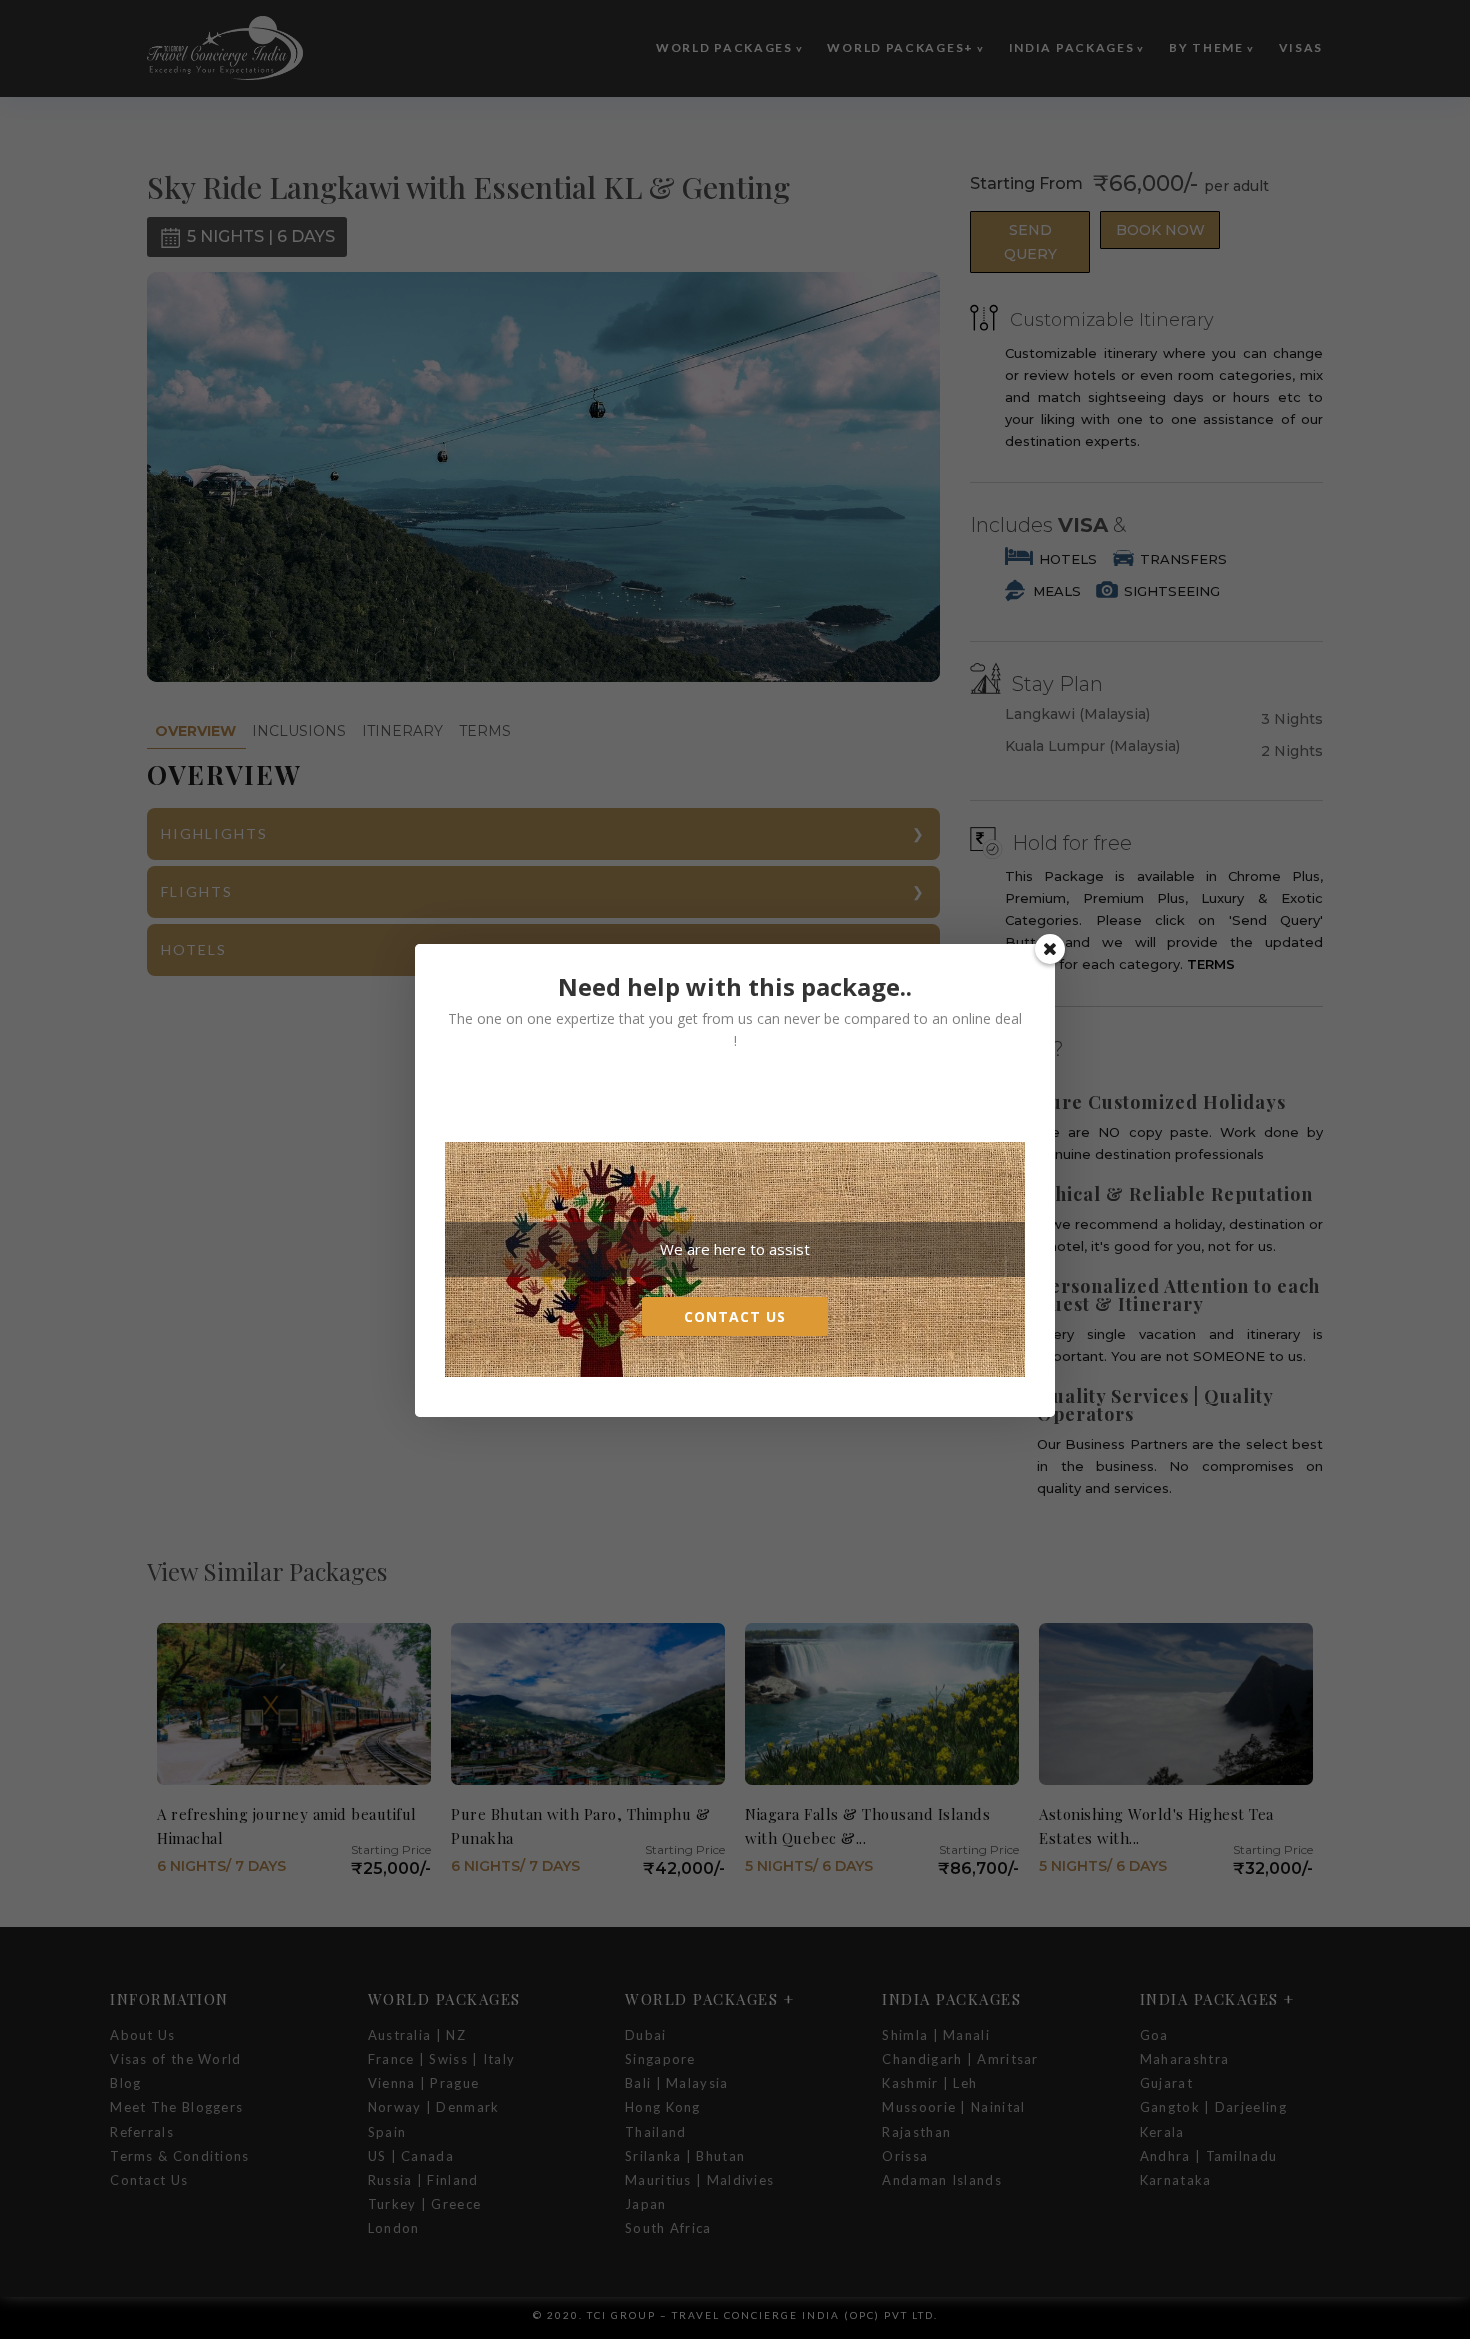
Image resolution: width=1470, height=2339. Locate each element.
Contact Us (735, 1316)
